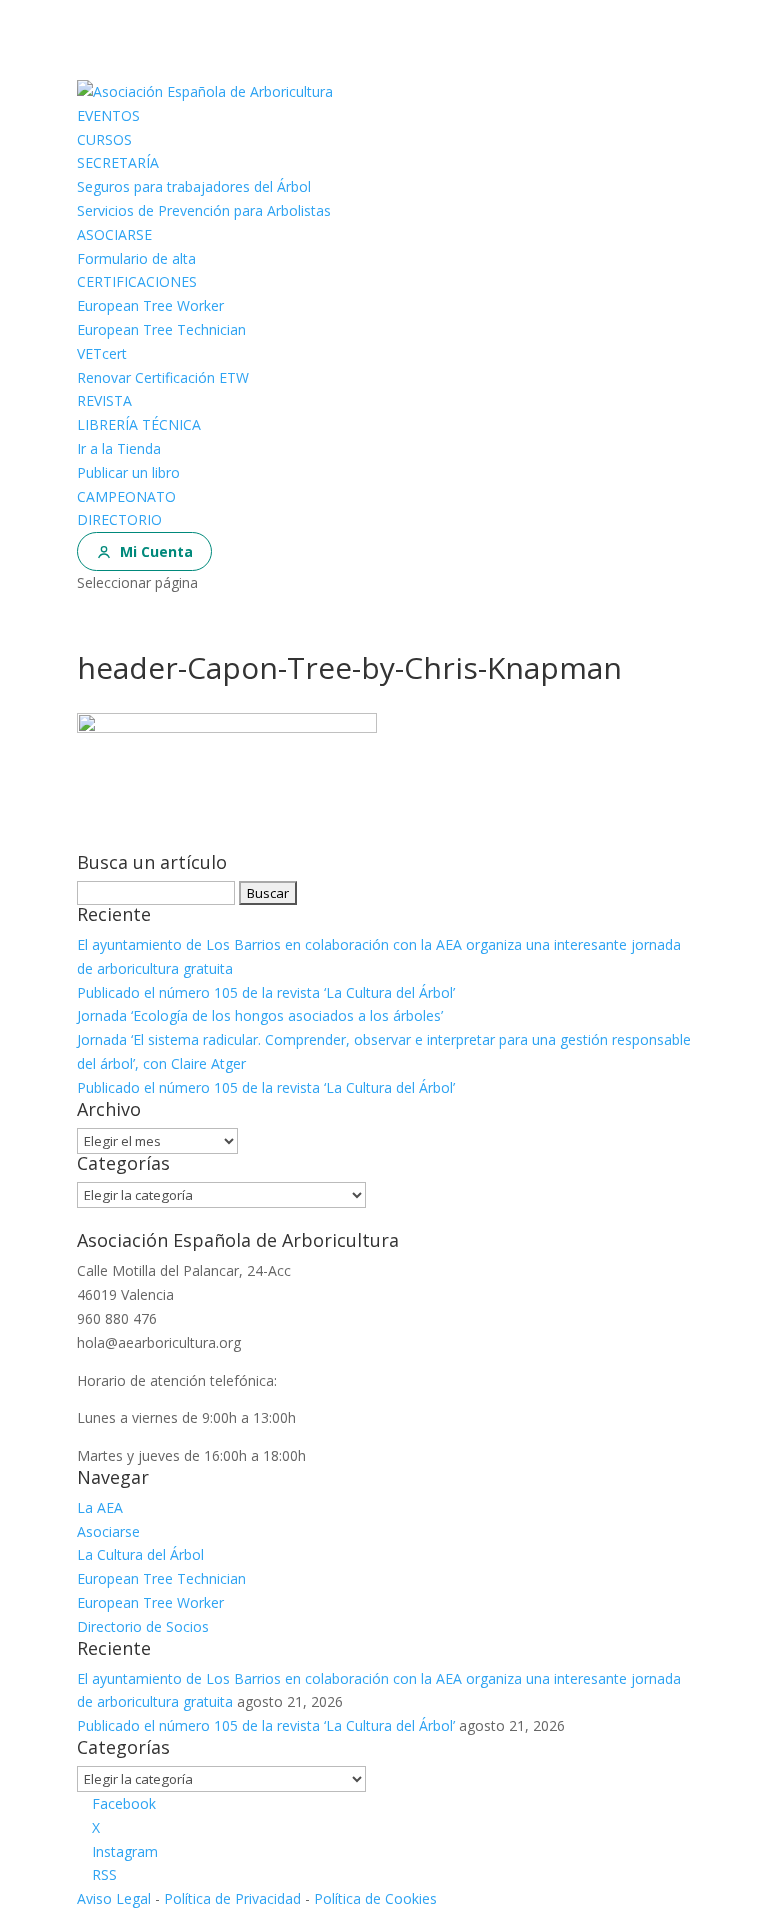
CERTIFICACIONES (137, 281)
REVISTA (104, 400)
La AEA (100, 1507)
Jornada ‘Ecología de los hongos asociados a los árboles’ (260, 1015)
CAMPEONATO (126, 496)
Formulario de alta (136, 258)
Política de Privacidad (232, 1898)
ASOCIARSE (114, 234)
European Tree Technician (161, 329)
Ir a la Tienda (119, 448)
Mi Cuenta (156, 551)
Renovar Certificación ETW (163, 377)
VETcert (102, 353)
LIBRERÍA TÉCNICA (139, 424)
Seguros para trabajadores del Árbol (194, 186)
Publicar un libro (128, 472)
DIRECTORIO (119, 519)
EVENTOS (108, 115)
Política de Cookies (375, 1898)
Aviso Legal (114, 1898)
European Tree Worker (150, 305)
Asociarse (108, 1531)
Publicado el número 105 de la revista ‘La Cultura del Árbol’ (266, 992)
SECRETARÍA (118, 162)
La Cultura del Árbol (140, 1554)
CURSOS (104, 139)
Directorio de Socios (143, 1626)
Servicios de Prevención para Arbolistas (204, 210)
